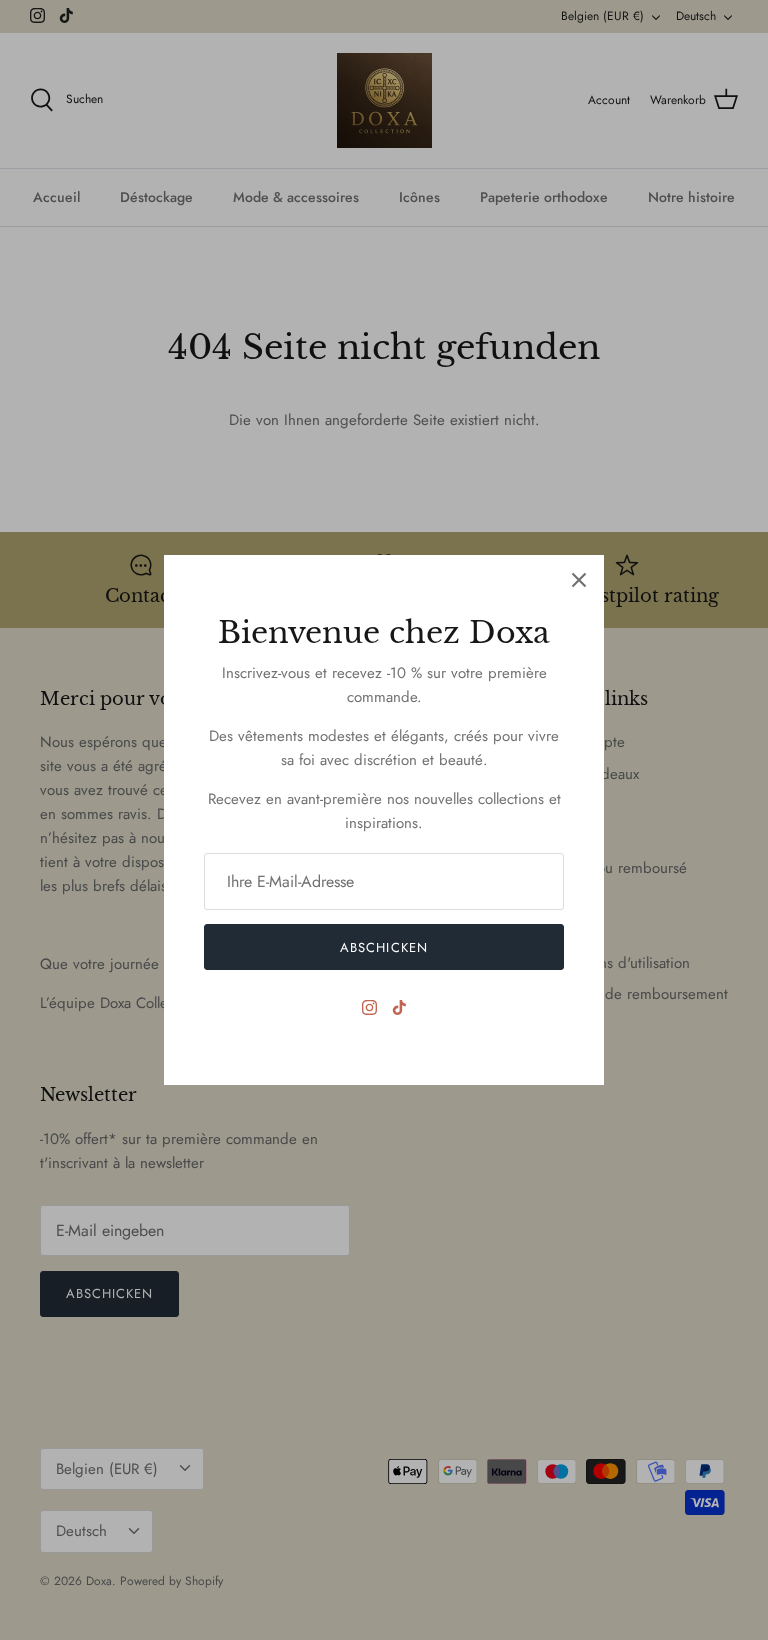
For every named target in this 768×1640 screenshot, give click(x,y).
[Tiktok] (399, 1007)
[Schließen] (579, 580)
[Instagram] (369, 1007)
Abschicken (383, 947)
